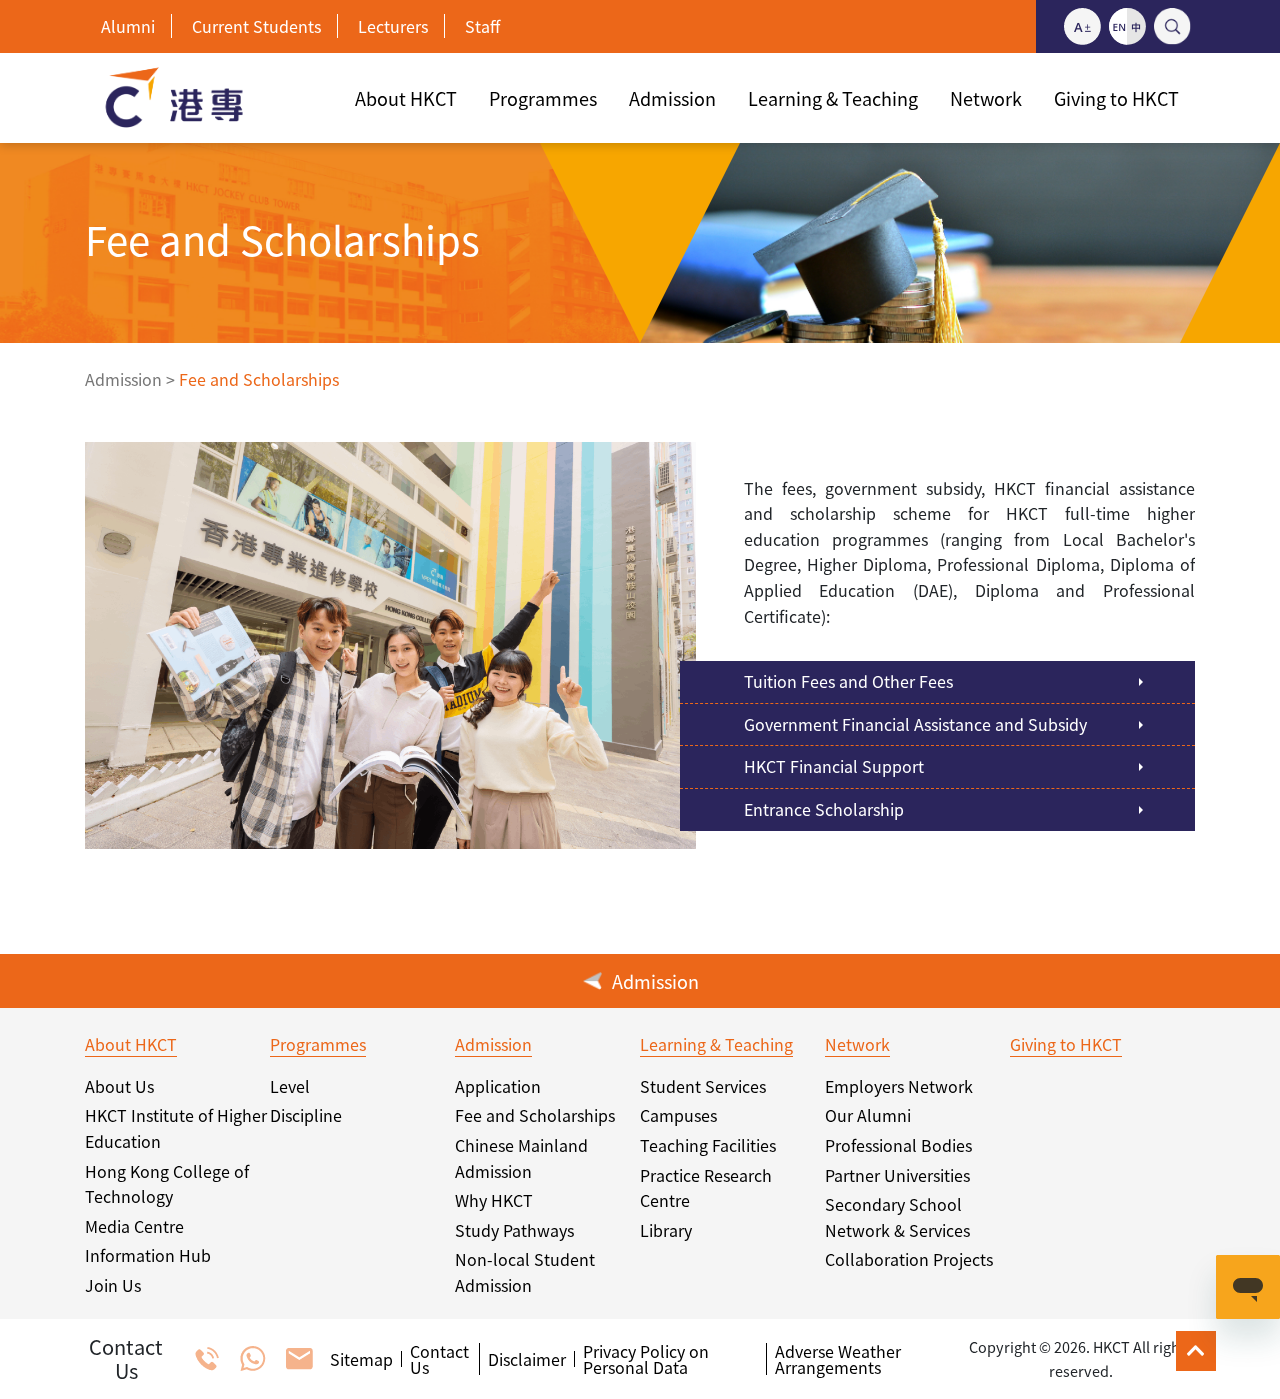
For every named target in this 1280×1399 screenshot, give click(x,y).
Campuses (678, 1115)
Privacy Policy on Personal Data (646, 1359)
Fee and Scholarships (535, 1115)
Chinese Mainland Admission (521, 1158)
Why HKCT (494, 1200)
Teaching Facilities (708, 1145)
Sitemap (361, 1359)
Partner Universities (897, 1175)
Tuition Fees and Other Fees (848, 681)
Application (498, 1086)
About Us (119, 1086)
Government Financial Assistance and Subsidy (915, 724)
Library (666, 1230)
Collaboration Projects (909, 1259)
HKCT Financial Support (834, 766)
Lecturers (393, 26)
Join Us (113, 1285)
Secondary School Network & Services (897, 1217)
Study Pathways (514, 1230)
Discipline (306, 1115)
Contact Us (439, 1359)
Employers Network (899, 1086)
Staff (482, 26)
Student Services (703, 1086)
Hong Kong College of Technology (167, 1184)
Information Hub (148, 1255)
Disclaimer (527, 1359)
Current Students (256, 26)
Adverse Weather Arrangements (838, 1359)
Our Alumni (868, 1115)
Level (290, 1086)
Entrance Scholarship (824, 809)
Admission (123, 379)
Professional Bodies (898, 1145)
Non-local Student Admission (525, 1272)
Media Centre (134, 1226)
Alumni (128, 26)
